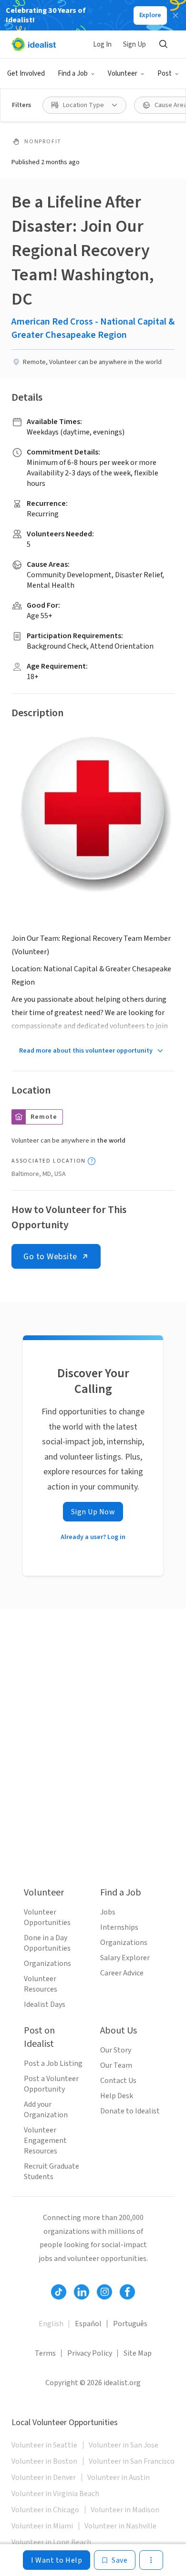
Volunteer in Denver (44, 2477)
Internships (119, 1927)
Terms (45, 2353)
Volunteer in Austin (119, 2477)
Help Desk (117, 2096)
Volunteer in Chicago (45, 2510)
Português (130, 2324)
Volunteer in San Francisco (132, 2461)
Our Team (116, 2065)
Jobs (108, 1912)
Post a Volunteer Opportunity (51, 2084)
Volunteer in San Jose (124, 2445)
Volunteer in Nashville (120, 2526)
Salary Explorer (125, 1958)
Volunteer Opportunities (47, 1917)
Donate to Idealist (130, 2111)
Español (88, 2324)
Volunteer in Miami (42, 2526)
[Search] (163, 44)
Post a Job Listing (53, 2063)
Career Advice (122, 1973)
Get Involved (26, 74)
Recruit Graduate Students (52, 2171)
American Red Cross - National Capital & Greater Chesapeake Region (93, 328)
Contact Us (118, 2081)
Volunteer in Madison (125, 2510)
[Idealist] (34, 44)
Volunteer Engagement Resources (45, 2141)
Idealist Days (45, 2004)
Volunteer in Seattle (44, 2445)
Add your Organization (46, 2110)
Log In (102, 44)
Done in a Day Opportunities (47, 1943)
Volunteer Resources (41, 1984)
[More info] (92, 1161)
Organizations (47, 1964)
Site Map (138, 2353)
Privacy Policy (90, 2353)
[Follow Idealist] (59, 2292)
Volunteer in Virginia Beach (55, 2494)
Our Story (116, 2050)
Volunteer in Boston (44, 2461)
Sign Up (134, 44)
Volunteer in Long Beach (51, 2542)
